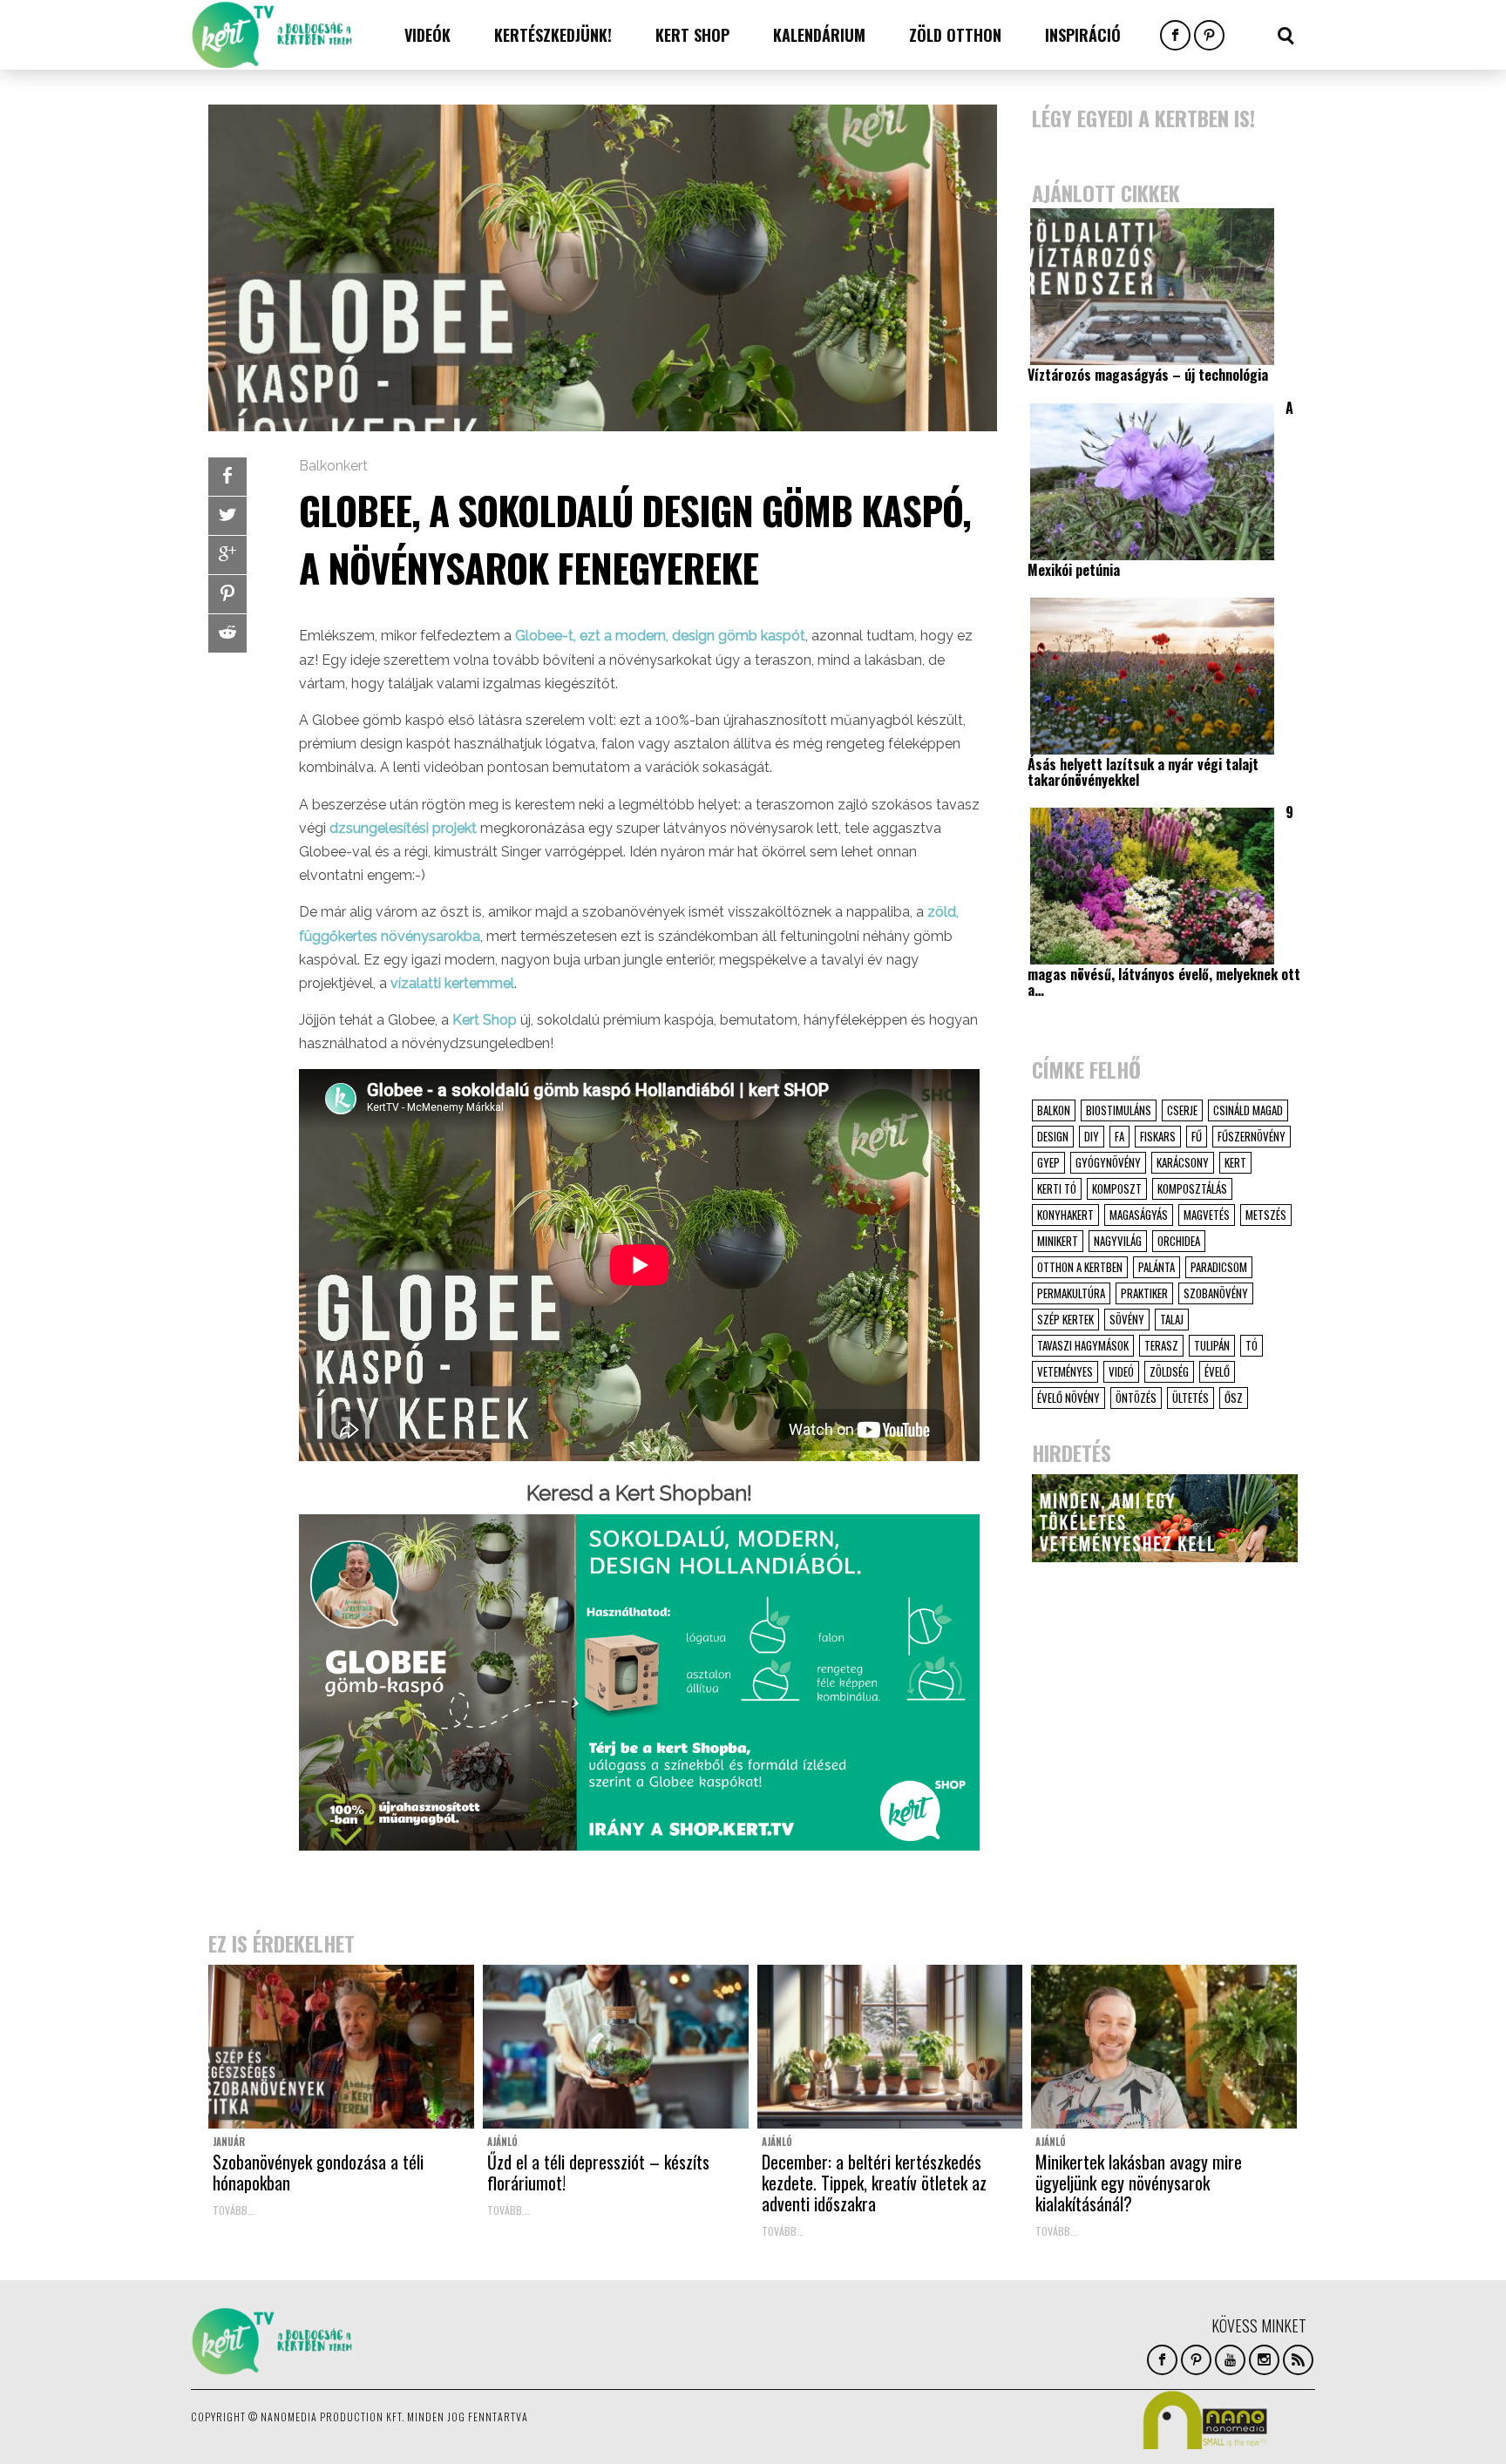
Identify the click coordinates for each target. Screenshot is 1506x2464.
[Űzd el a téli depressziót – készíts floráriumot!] (616, 2047)
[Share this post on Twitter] (227, 516)
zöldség (1169, 1371)
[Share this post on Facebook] (227, 477)
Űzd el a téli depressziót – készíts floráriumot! (598, 2172)
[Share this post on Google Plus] (227, 555)
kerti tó (1057, 1188)
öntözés (1136, 1398)
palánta (1157, 1267)
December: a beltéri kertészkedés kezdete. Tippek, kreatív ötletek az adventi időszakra (874, 2183)
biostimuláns (1119, 1110)
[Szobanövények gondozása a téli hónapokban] (341, 2047)
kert (1235, 1162)
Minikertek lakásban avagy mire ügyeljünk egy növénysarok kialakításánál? (1139, 2183)
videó (1121, 1371)
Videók (427, 35)
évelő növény (1068, 1398)
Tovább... (234, 2210)
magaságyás (1139, 1215)
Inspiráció (1083, 35)
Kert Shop (692, 35)
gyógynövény (1108, 1162)
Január (229, 2142)
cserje (1182, 1110)
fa (1119, 1136)
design (1053, 1136)
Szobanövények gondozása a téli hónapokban (318, 2172)
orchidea (1179, 1241)
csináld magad (1248, 1110)
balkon (1054, 1110)
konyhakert (1065, 1215)
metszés (1266, 1215)
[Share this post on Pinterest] (227, 594)
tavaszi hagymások (1083, 1345)
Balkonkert (333, 466)
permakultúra (1071, 1293)
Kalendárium (819, 35)
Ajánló (502, 2142)
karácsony (1183, 1162)
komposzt (1117, 1188)
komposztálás (1192, 1188)
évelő (1217, 1371)
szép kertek (1065, 1319)
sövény (1127, 1319)
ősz (1234, 1398)
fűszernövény (1252, 1136)
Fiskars (1158, 1136)
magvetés (1207, 1215)
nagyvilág (1118, 1241)
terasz (1161, 1345)
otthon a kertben (1080, 1267)
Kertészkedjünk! (553, 35)
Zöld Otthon (955, 35)
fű (1197, 1136)
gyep (1048, 1162)
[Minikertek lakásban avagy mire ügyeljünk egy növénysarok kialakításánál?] (1164, 2047)
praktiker (1144, 1293)
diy (1092, 1136)
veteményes (1065, 1371)
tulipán (1212, 1345)
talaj (1172, 1319)
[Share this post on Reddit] (227, 633)
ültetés (1191, 1398)
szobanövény (1216, 1293)
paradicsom (1219, 1267)
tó (1252, 1345)
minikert (1058, 1241)
